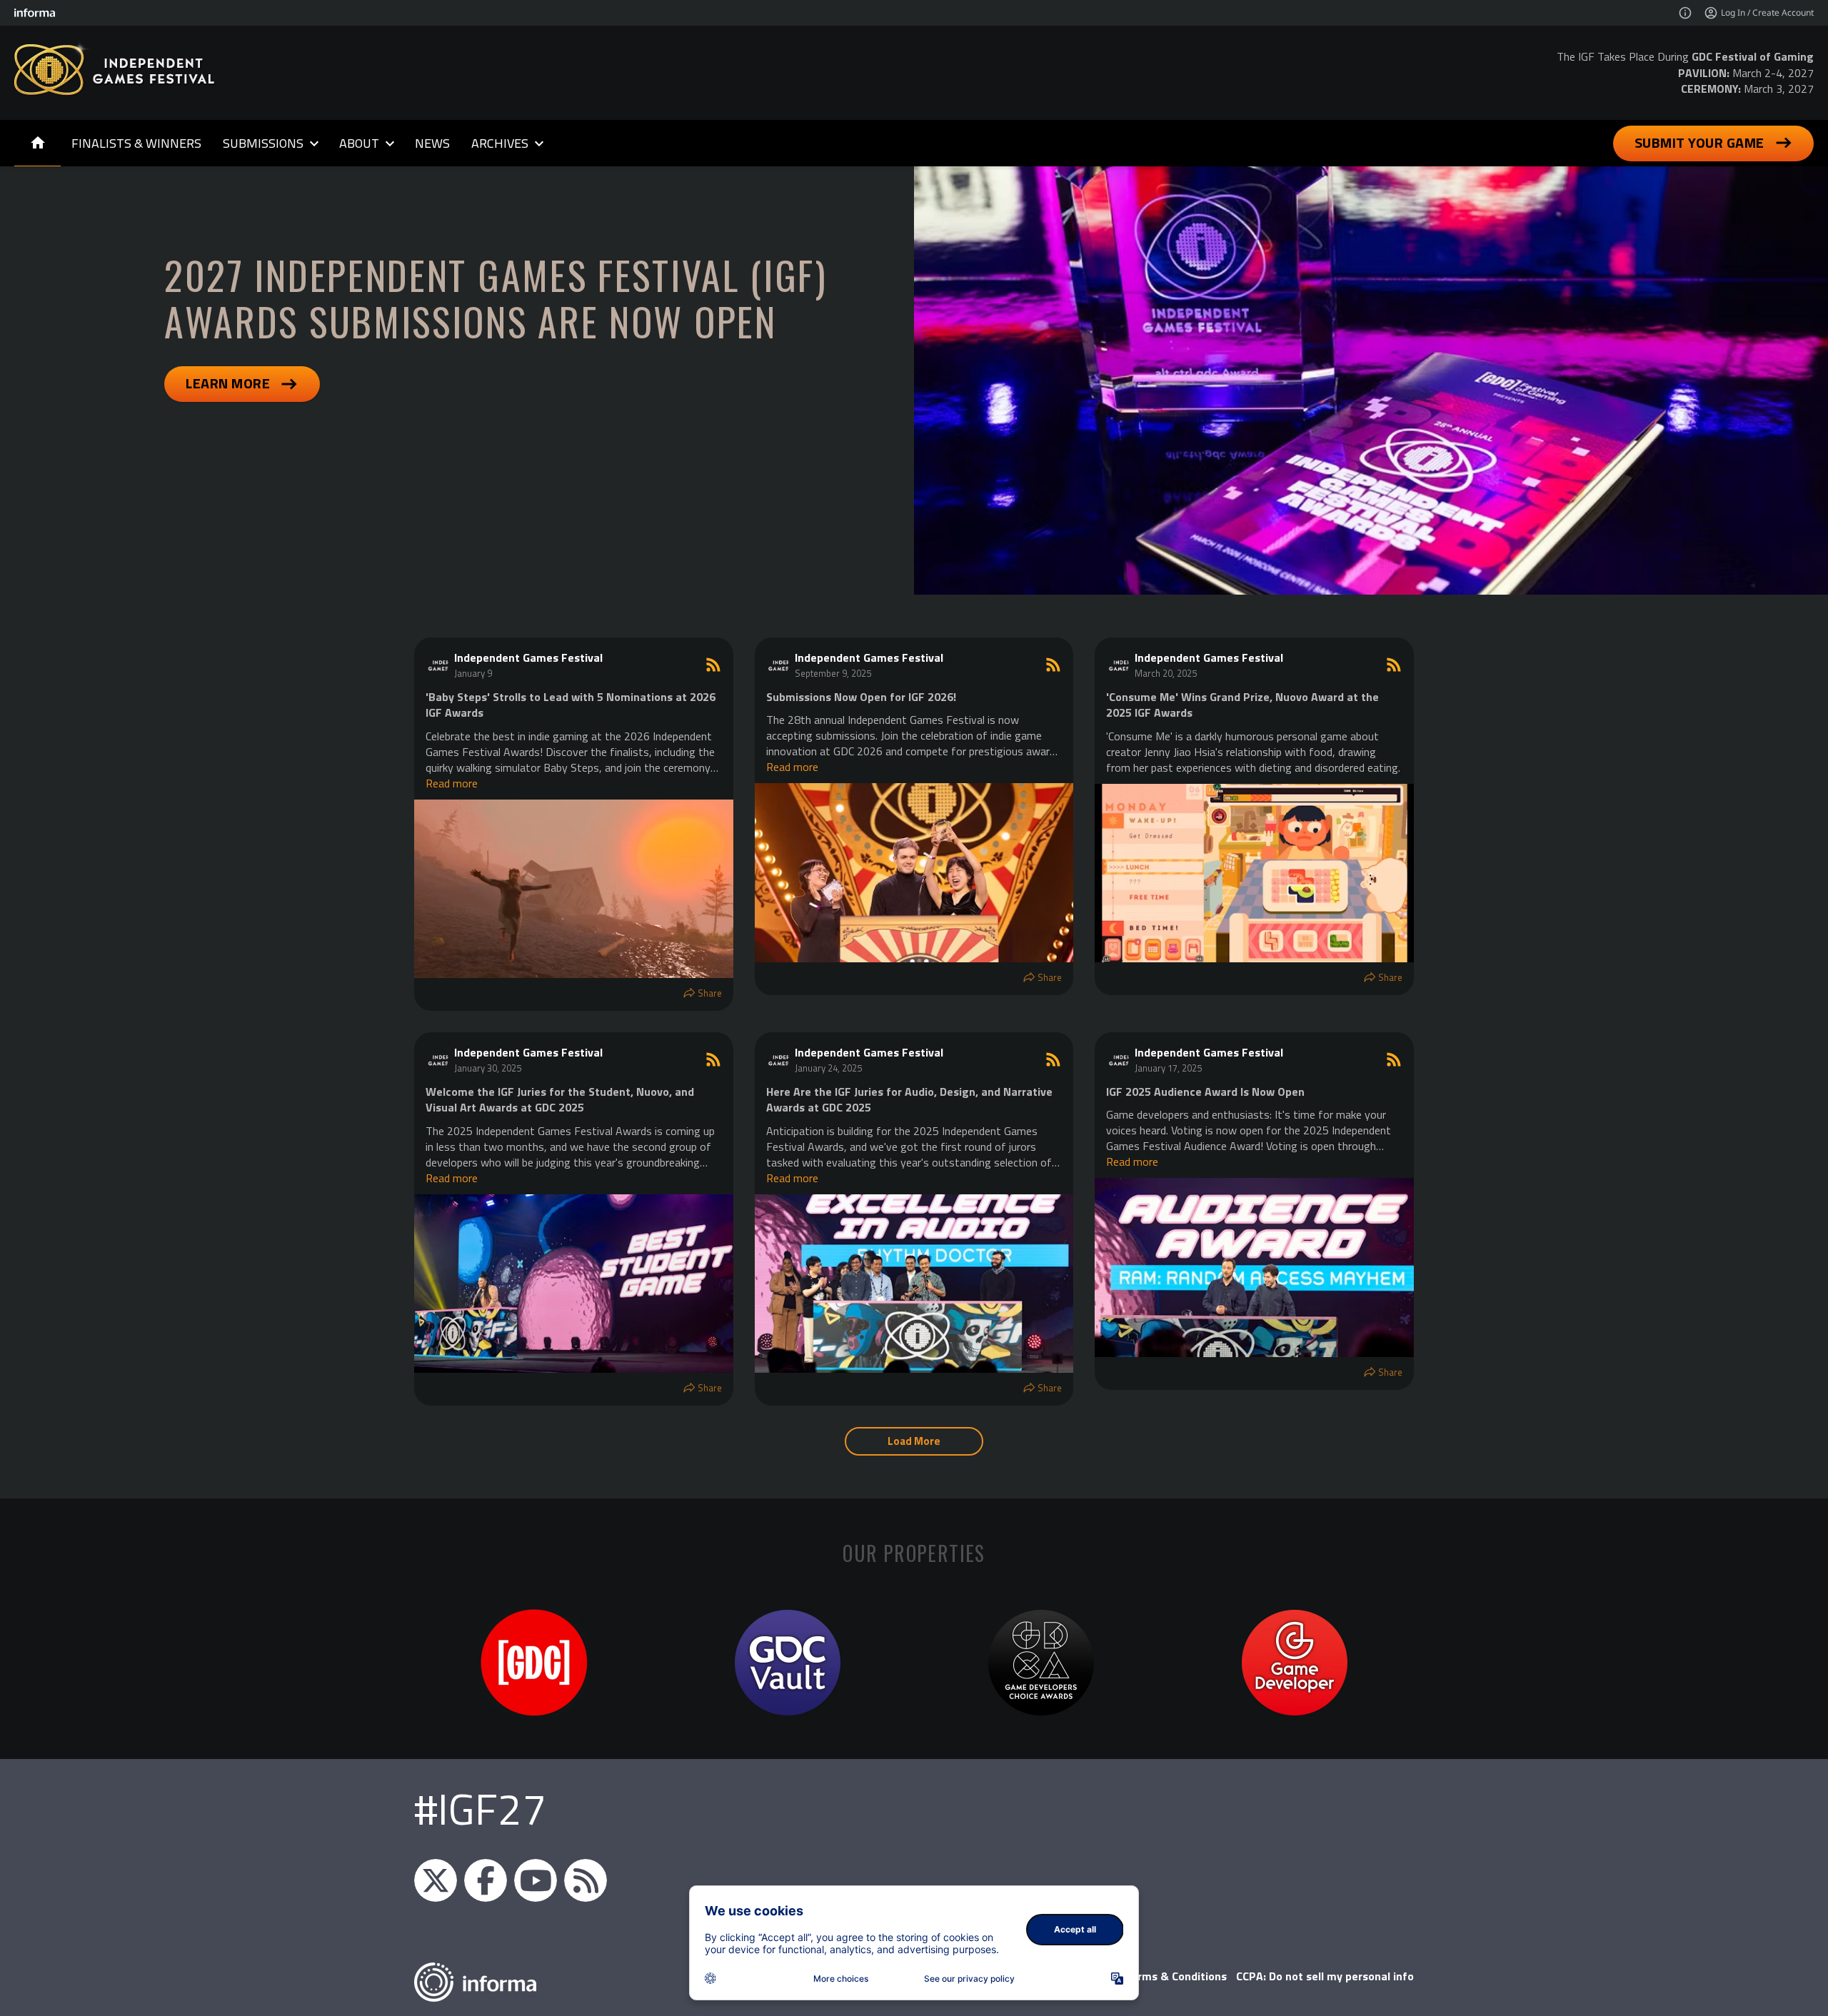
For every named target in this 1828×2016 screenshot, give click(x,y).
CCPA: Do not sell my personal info (1325, 1976)
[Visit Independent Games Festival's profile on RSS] (440, 665)
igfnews (436, 1880)
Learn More (228, 383)
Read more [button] (452, 783)
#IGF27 (480, 1809)
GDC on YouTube (536, 1880)
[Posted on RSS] (713, 665)
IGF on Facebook (486, 1880)
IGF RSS (586, 1880)
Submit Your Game (1699, 142)
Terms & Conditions (1176, 1976)
